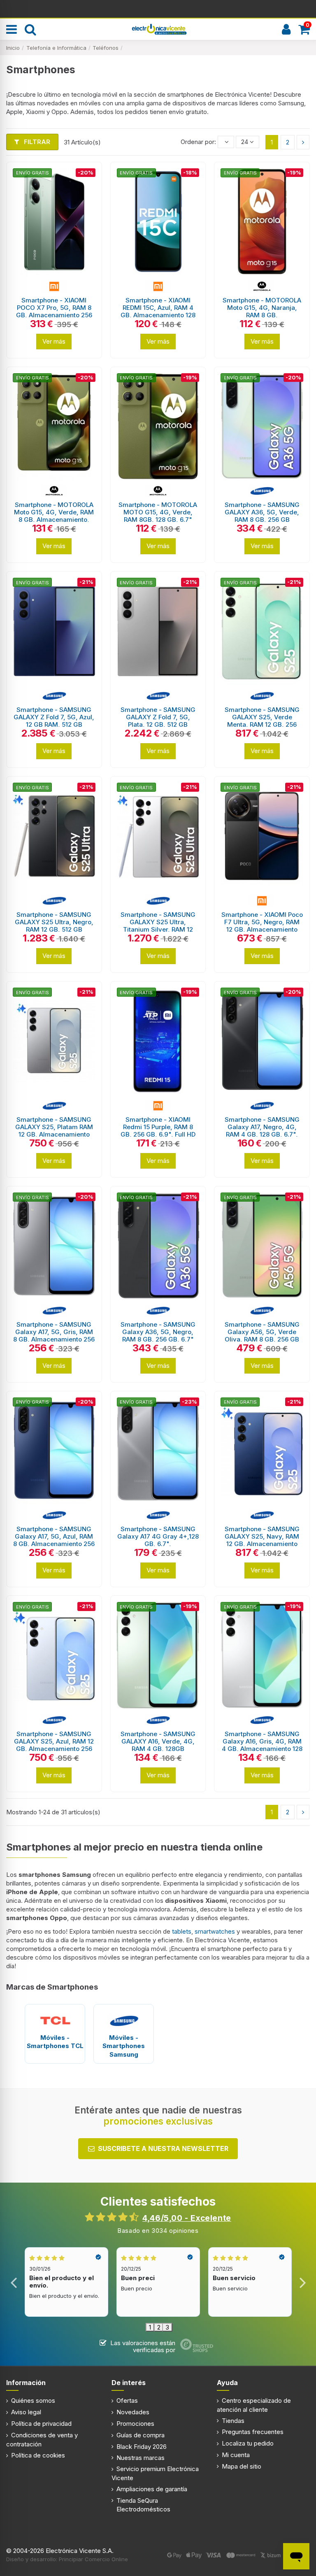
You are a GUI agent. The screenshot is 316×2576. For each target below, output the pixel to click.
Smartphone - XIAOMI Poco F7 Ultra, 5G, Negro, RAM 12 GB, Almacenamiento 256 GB (262, 926)
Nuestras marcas (141, 2458)
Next (302, 2282)
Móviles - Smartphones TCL (55, 2042)
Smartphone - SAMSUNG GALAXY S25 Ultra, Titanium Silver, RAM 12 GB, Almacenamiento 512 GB (158, 929)
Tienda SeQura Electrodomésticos (143, 2505)
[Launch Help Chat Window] (296, 2556)
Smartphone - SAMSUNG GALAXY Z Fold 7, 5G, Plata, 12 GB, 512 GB (158, 717)
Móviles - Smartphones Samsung (124, 2046)
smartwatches (216, 1931)
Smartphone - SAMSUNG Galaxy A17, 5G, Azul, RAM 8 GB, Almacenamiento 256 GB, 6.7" (54, 1540)
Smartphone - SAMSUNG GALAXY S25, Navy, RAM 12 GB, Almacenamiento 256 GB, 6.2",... (262, 1540)
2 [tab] (159, 2327)
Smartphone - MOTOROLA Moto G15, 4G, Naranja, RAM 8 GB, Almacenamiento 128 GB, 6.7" (262, 315)
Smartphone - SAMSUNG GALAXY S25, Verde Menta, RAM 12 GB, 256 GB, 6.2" (262, 721)
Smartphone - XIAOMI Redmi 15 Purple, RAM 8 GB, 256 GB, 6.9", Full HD (158, 1127)
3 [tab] (167, 2327)
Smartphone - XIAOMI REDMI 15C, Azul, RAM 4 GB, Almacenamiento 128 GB (158, 311)
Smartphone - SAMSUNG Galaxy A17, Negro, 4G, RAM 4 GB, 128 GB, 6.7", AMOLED (262, 1131)
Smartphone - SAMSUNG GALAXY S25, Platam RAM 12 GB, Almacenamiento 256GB (54, 1131)
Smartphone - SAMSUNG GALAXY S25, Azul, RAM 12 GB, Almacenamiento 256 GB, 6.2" (54, 1745)
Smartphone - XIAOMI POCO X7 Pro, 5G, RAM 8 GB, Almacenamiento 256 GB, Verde (54, 311)
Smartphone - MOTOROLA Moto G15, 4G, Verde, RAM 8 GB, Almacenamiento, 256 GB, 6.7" (54, 516)
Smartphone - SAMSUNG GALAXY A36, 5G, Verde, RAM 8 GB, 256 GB (262, 512)
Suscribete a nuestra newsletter (163, 2148)
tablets (182, 1931)
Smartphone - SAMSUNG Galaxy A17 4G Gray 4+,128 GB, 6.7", (158, 1536)
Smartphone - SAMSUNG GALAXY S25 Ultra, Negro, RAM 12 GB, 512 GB (54, 922)
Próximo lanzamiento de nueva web (158, 8)
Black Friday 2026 (142, 2447)
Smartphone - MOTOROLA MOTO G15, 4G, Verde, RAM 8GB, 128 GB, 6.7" (158, 512)
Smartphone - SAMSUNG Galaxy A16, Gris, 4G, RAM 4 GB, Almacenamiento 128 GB (262, 1745)
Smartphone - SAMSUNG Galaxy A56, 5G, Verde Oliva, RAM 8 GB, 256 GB (262, 1332)
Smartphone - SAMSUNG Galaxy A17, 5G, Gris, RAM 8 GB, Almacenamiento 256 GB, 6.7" (54, 1336)
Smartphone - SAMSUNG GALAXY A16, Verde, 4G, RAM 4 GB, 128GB (158, 1741)
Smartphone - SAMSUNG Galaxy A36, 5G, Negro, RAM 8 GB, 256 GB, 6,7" (158, 1332)
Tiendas (233, 2421)
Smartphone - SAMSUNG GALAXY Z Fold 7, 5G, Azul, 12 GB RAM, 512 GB (54, 717)
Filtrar (36, 142)
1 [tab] (150, 2327)
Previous (14, 2282)
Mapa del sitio (242, 2466)
